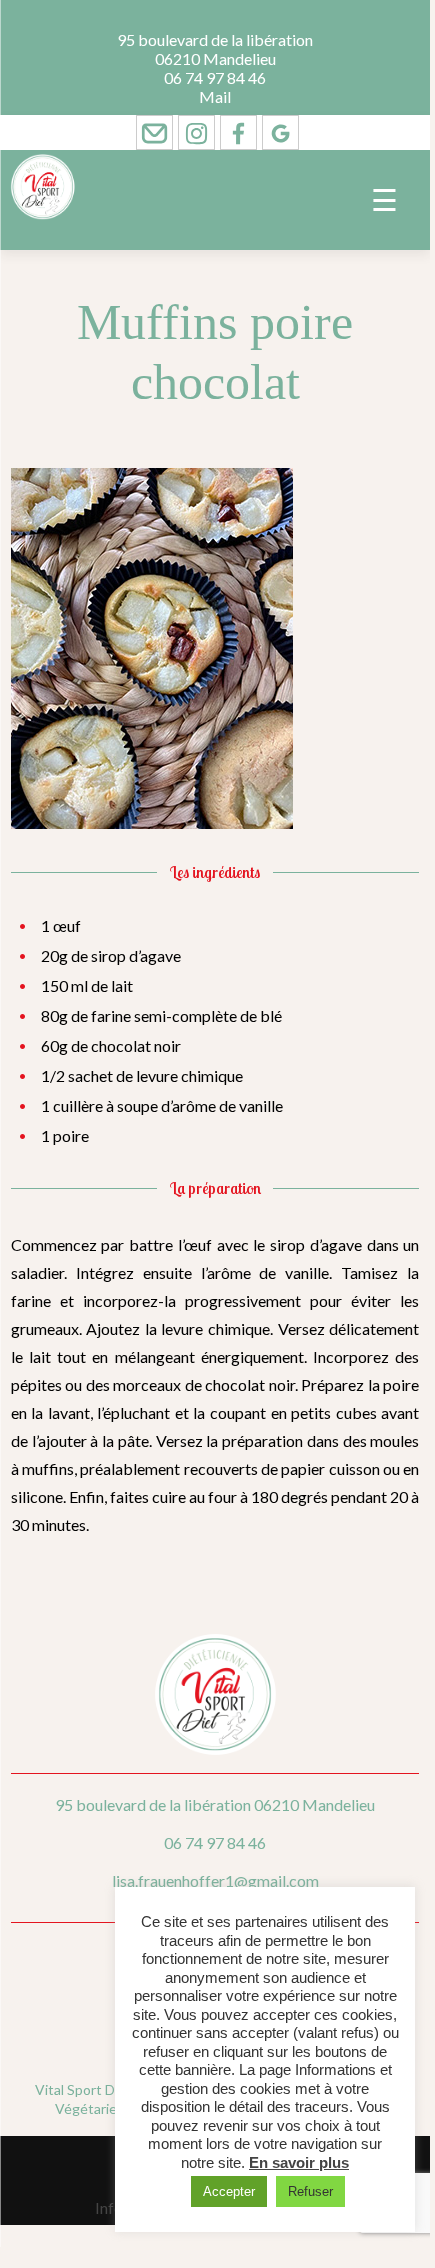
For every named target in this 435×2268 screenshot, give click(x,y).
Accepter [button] (229, 2191)
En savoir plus (299, 2162)
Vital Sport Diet (83, 2089)
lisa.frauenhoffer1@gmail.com (215, 1880)
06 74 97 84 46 (215, 77)
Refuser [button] (310, 2191)
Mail (215, 96)
